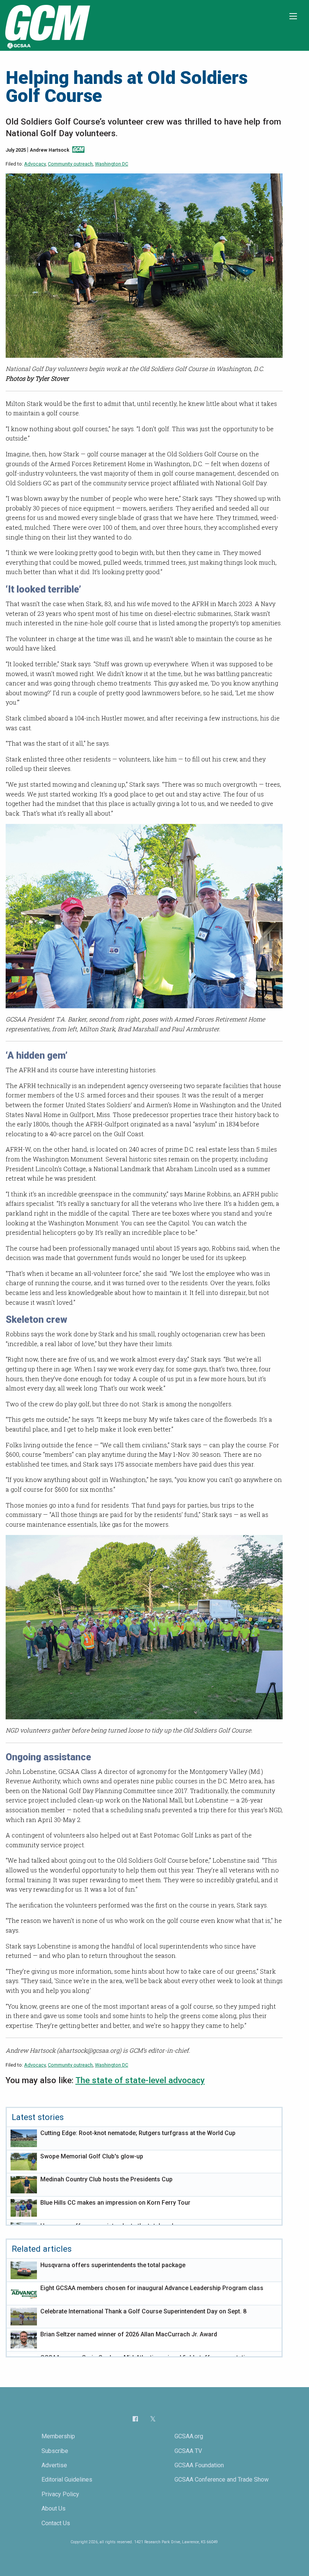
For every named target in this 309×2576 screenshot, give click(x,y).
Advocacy (35, 164)
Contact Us (56, 2523)
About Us (54, 2508)
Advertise (54, 2465)
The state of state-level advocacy (140, 2080)
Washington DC (112, 164)
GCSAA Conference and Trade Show (222, 2479)
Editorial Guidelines (67, 2479)
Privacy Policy (60, 2494)
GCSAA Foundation (199, 2465)
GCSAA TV (188, 2451)
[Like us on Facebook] (135, 2419)
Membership (58, 2436)
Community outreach (70, 164)
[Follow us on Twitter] (153, 2419)
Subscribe (55, 2451)
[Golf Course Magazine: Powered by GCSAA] (47, 25)
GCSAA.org (189, 2436)
